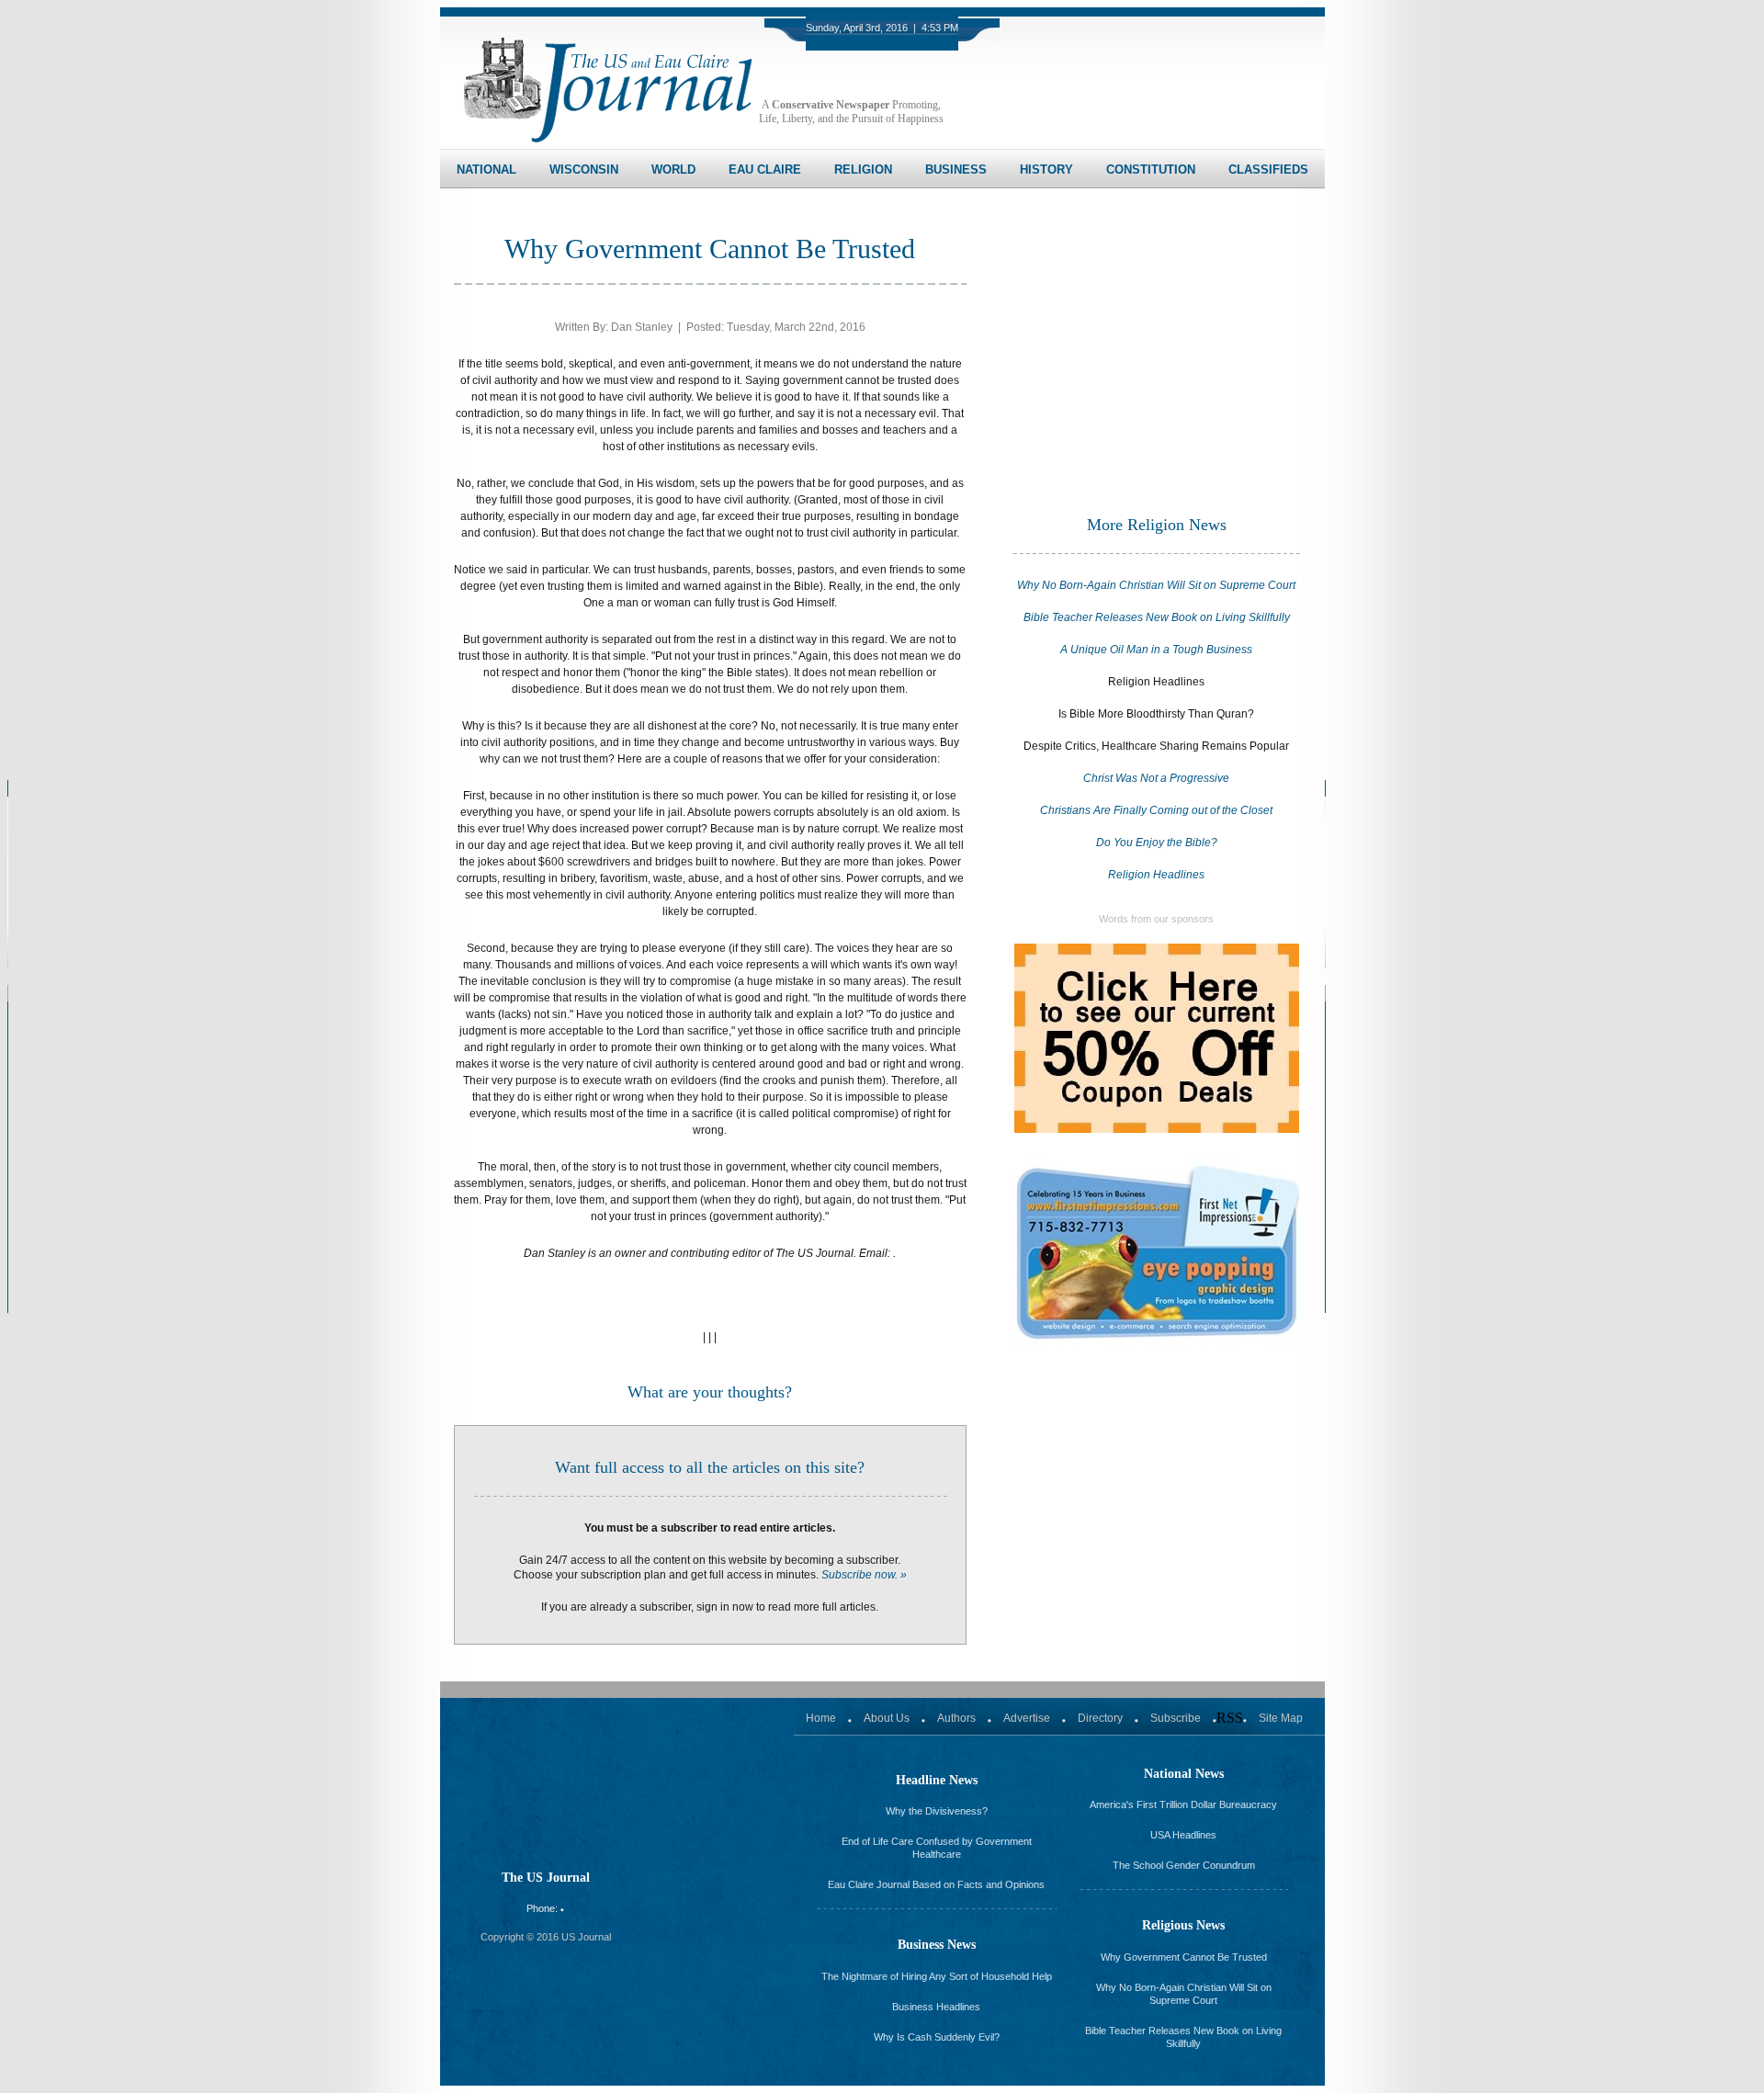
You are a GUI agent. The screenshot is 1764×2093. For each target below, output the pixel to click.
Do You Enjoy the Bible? (1157, 843)
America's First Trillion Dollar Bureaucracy (1183, 1805)
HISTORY (1046, 170)
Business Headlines (936, 2007)
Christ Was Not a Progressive (1156, 778)
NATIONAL (486, 170)
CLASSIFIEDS (1268, 170)
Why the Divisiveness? (937, 1811)
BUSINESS (956, 170)
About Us (887, 1718)
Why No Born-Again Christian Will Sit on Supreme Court (1156, 585)
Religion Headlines (1156, 875)
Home (821, 1718)
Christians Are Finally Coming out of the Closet (1156, 810)
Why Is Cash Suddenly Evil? (937, 2037)
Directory (1100, 1718)
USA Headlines (1183, 1835)
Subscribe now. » (864, 1575)
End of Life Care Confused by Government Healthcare (937, 1848)
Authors (956, 1718)
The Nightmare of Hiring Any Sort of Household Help (937, 1976)
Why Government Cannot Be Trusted (1184, 1957)
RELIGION (863, 170)
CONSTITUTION (1151, 170)
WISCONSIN (584, 170)
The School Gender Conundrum (1184, 1865)
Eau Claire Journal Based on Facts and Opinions (936, 1884)
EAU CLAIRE (765, 170)
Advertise (1027, 1718)
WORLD (673, 170)
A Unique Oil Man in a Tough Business (1156, 650)
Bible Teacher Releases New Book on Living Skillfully (1157, 617)
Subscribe (1176, 1718)
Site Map (1281, 1718)
